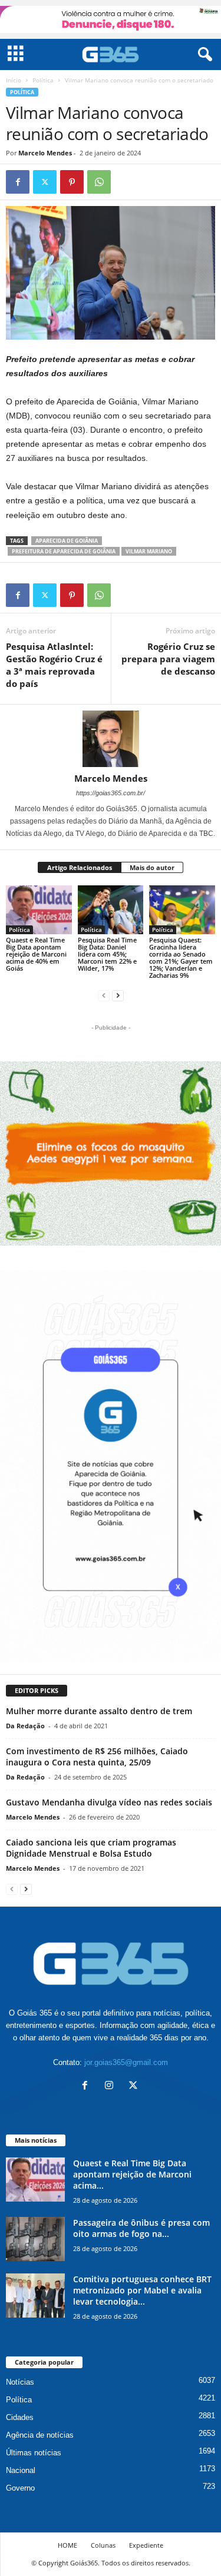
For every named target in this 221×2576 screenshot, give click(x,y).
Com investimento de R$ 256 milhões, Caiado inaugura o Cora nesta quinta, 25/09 (97, 1757)
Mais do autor (152, 867)
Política (43, 80)
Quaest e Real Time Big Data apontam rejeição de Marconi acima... (132, 2174)
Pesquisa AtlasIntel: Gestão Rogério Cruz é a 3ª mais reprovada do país (54, 665)
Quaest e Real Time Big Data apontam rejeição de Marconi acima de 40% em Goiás (36, 954)
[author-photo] (111, 739)
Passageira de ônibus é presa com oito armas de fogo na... (141, 2228)
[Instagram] (112, 2087)
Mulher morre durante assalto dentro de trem (99, 1711)
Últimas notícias (34, 2453)
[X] (45, 182)
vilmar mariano (149, 551)
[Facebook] (18, 182)
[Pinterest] (72, 182)
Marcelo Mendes (45, 153)
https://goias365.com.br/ (111, 793)
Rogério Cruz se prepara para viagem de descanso (168, 659)
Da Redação (25, 1726)
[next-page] (118, 995)
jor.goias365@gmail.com (126, 2062)
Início (14, 80)
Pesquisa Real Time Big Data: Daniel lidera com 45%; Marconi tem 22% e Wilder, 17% (107, 954)
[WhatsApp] (99, 182)
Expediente (146, 2545)
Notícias (20, 2382)
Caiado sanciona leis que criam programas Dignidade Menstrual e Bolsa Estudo (91, 1848)
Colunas (103, 2545)
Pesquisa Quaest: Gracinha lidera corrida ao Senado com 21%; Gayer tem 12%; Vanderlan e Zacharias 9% (181, 957)
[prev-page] (104, 995)
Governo (20, 2488)
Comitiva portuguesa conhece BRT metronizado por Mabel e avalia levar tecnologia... (142, 2290)
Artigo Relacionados (80, 867)
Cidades (20, 2417)
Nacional (21, 2470)
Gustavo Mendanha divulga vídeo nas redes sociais (109, 1802)
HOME (67, 2545)
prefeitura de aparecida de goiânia (64, 551)
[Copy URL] (126, 182)
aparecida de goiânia (67, 541)
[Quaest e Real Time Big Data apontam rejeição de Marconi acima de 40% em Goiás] (39, 910)
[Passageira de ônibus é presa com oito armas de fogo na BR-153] (35, 2239)
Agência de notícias (40, 2435)
